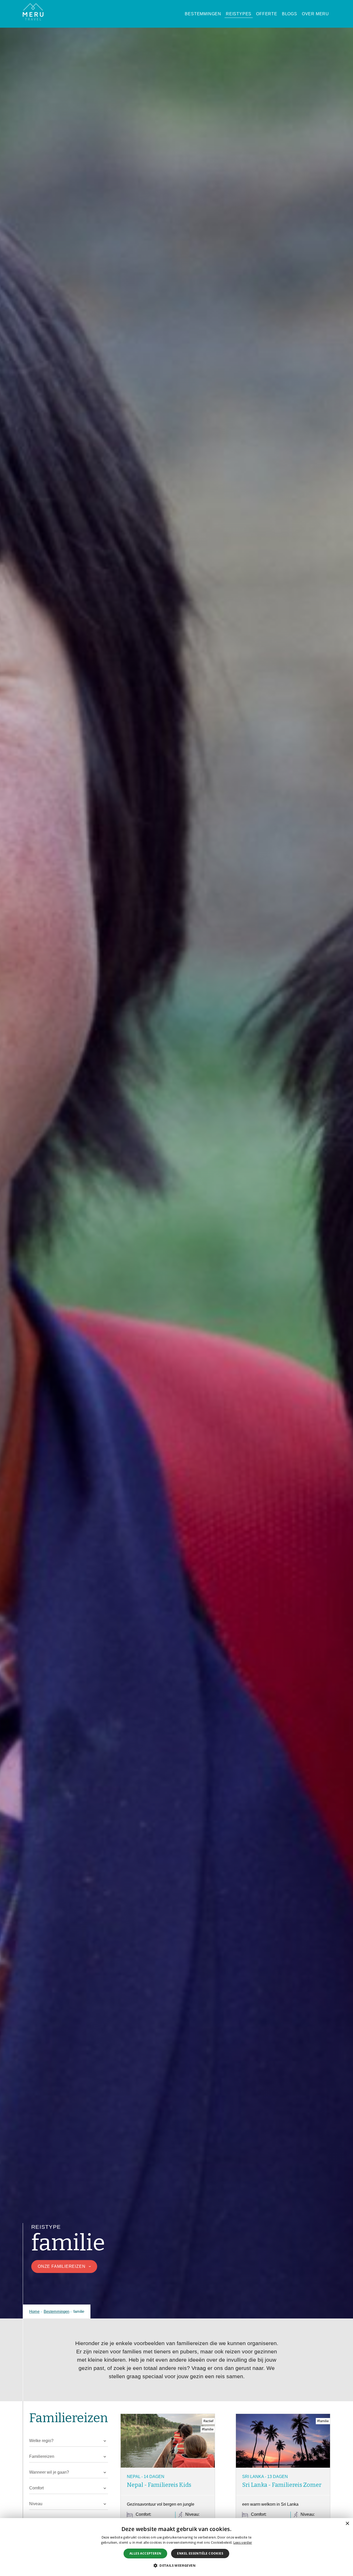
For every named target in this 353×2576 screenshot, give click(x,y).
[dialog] (177, 2547)
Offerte (267, 14)
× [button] (347, 2524)
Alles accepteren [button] (145, 2553)
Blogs (290, 14)
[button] (177, 2565)
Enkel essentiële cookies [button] (200, 2553)
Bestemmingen (203, 14)
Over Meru (315, 14)
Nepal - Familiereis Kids (159, 2485)
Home (34, 2311)
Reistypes (239, 14)
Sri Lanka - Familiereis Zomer (282, 2485)
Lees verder (243, 2542)
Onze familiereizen (65, 2266)
